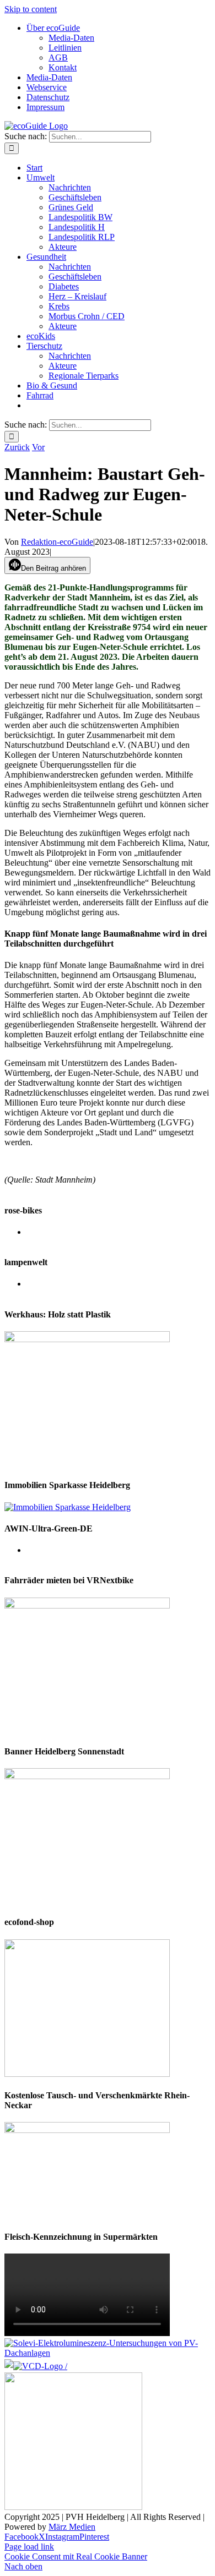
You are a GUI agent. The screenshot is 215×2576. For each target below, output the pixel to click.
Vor (38, 447)
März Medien (72, 2527)
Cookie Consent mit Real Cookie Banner (76, 2556)
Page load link (29, 2547)
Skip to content (31, 9)
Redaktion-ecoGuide (57, 542)
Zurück (17, 447)
